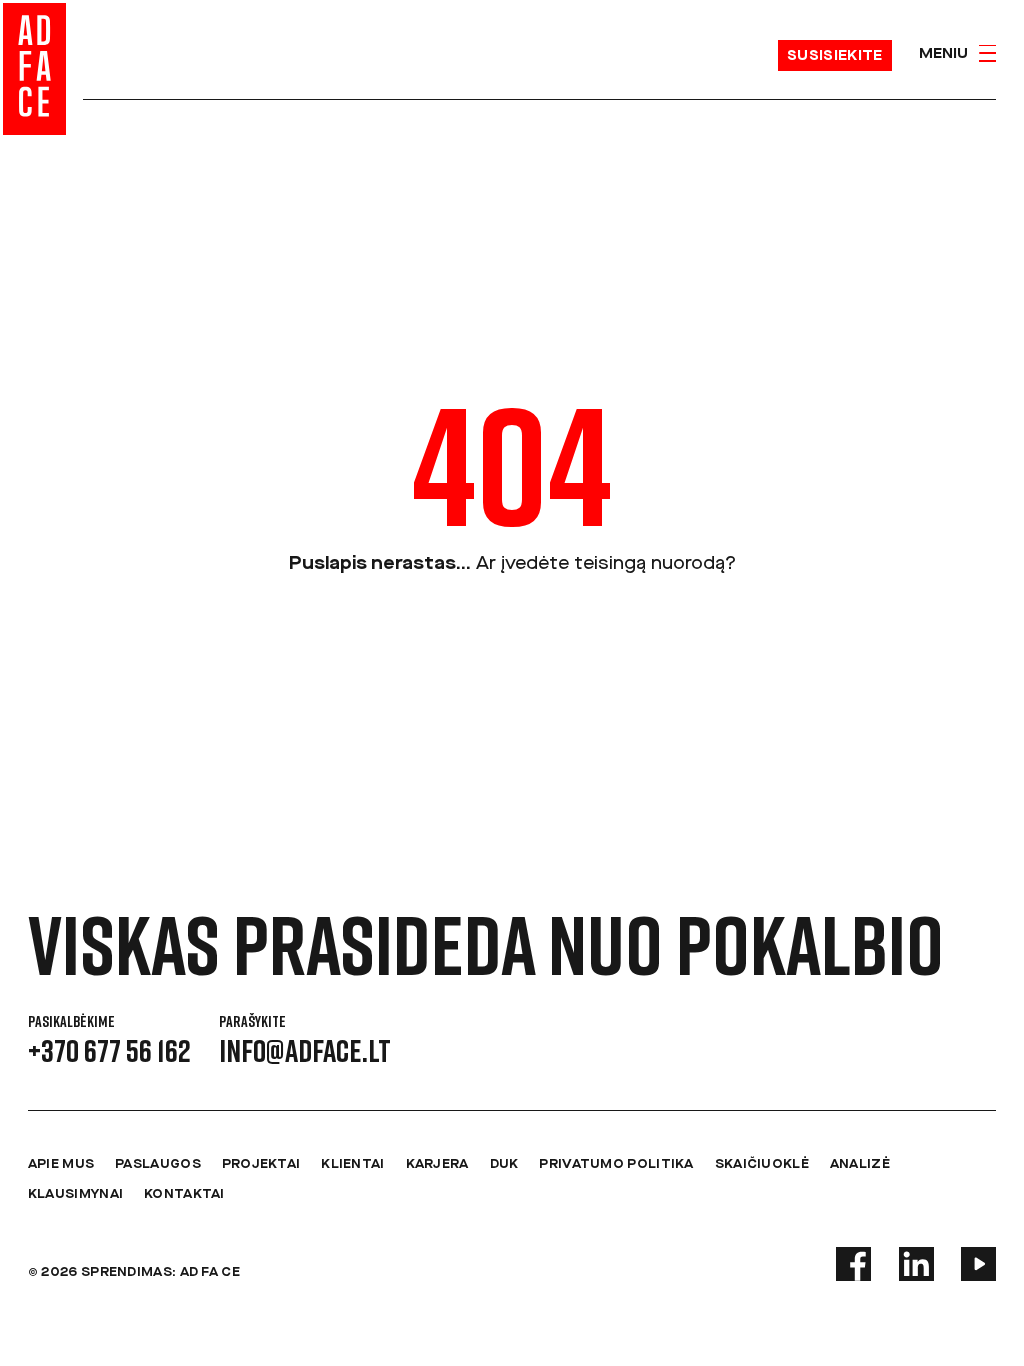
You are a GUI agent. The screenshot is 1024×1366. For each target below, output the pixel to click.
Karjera (437, 1164)
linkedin (916, 1264)
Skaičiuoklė (762, 1164)
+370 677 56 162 (109, 1050)
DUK (504, 1164)
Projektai (261, 1164)
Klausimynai (75, 1194)
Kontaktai (184, 1194)
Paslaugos (158, 1164)
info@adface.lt (305, 1050)
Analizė (860, 1164)
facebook (853, 1264)
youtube (978, 1264)
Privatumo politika (616, 1164)
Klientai (352, 1164)
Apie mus (61, 1164)
